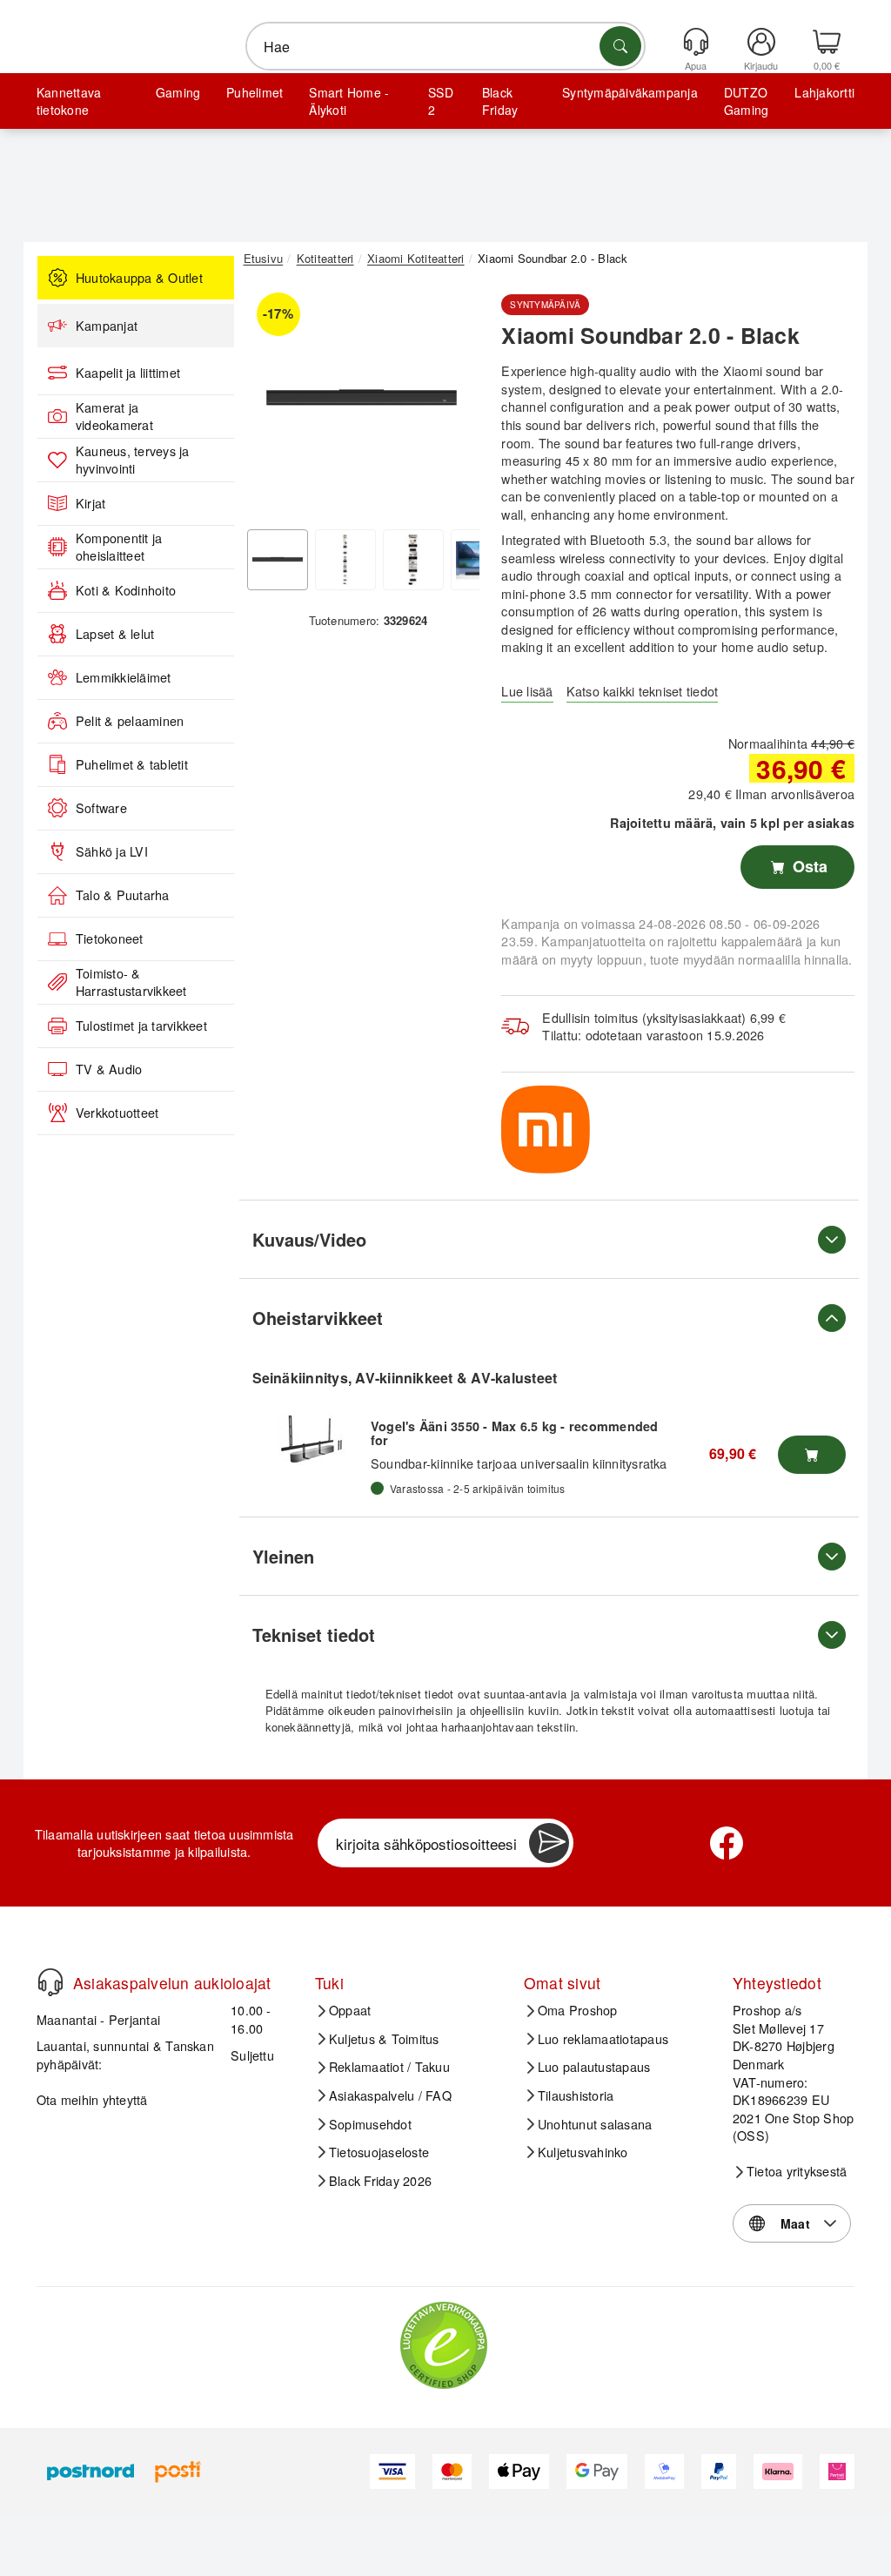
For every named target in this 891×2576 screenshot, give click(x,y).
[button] (362, 398)
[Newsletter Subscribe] (549, 1843)
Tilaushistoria (576, 2095)
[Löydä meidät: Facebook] (727, 1843)
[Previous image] (270, 402)
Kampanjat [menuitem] (107, 326)
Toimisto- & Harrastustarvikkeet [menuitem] (131, 982)
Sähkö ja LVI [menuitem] (112, 851)
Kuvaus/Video (309, 1239)
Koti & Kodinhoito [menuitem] (126, 590)
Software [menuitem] (101, 808)
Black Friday (500, 101)
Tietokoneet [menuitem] (110, 938)
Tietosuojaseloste (379, 2152)
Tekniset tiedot (314, 1634)
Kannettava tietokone (69, 101)
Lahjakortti (824, 92)
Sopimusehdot (370, 2124)
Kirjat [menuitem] (90, 503)
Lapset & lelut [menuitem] (115, 634)
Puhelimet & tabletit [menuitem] (132, 764)
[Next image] (453, 402)
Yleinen (283, 1556)
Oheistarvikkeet (318, 1318)
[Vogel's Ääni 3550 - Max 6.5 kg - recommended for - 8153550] (312, 1439)
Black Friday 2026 (380, 2181)
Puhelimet (255, 92)
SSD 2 (441, 101)
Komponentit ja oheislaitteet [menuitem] (119, 547)
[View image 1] (278, 560)
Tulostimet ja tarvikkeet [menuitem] (141, 1026)
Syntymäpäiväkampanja (630, 92)
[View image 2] (345, 560)
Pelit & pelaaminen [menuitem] (130, 721)
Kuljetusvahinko (583, 2152)
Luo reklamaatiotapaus (603, 2039)
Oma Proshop (578, 2010)
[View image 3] (413, 560)
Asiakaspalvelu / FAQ (390, 2095)
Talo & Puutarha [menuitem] (123, 895)
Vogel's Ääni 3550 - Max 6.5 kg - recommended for (515, 1433)
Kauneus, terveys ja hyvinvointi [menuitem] (133, 460)
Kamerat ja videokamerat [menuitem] (114, 417)
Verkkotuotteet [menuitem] (117, 1113)
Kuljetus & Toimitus (384, 2039)
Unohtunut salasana (595, 2124)
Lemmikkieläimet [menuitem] (124, 677)
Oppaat (350, 2010)
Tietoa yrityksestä (797, 2171)
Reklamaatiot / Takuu (389, 2067)
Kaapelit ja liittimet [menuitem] (128, 373)
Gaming (178, 92)
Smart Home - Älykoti (349, 101)
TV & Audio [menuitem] (109, 1069)
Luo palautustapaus (594, 2067)
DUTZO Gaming (746, 101)
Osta (808, 866)
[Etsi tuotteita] (620, 46)
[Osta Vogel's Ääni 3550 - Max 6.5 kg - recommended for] (812, 1455)
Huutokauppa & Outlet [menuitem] (139, 278)
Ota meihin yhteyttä (92, 2099)
